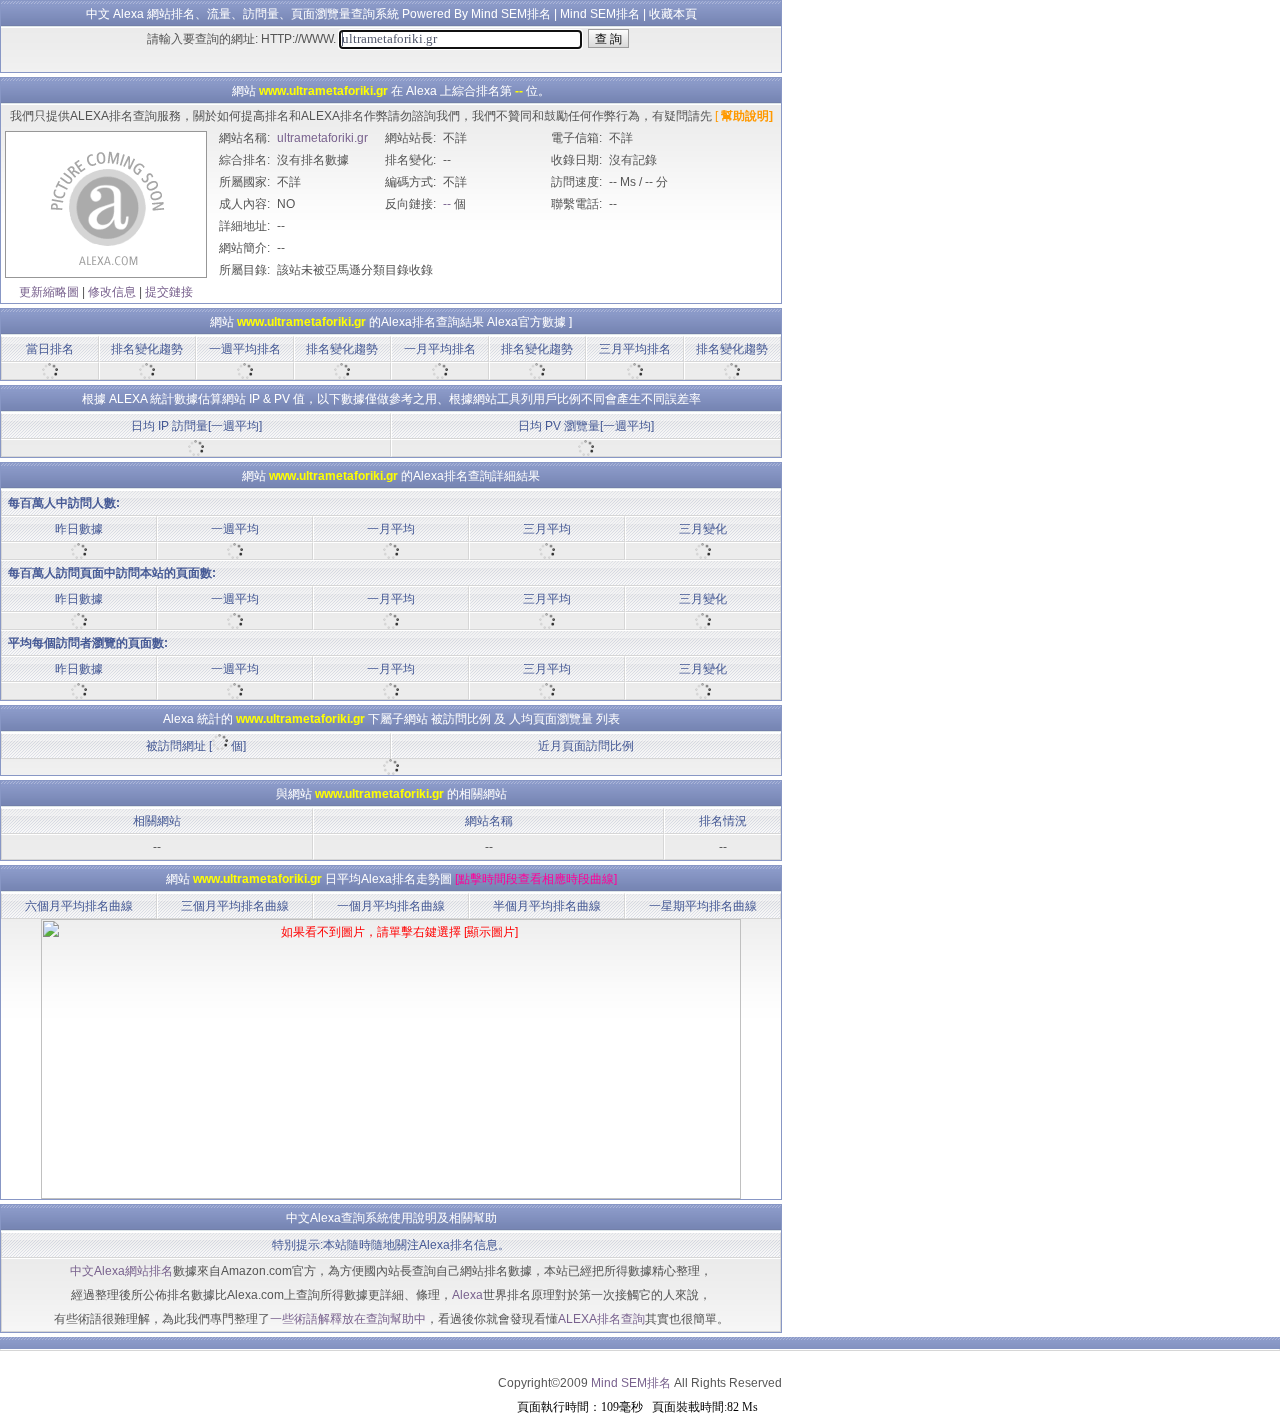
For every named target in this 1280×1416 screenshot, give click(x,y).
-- (447, 204)
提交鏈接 (169, 292)
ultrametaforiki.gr (322, 138)
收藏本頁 (673, 14)
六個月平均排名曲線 (79, 906)
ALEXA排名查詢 (601, 1319)
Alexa (467, 1295)
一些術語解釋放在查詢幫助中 (348, 1319)
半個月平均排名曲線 (547, 906)
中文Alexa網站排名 (121, 1271)
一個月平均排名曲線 (391, 906)
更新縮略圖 (49, 292)
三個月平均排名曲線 (235, 906)
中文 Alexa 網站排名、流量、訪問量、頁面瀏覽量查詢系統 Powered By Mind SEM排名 (318, 14)
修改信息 (112, 292)
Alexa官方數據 (526, 322)
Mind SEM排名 (600, 14)
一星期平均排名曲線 (703, 906)
